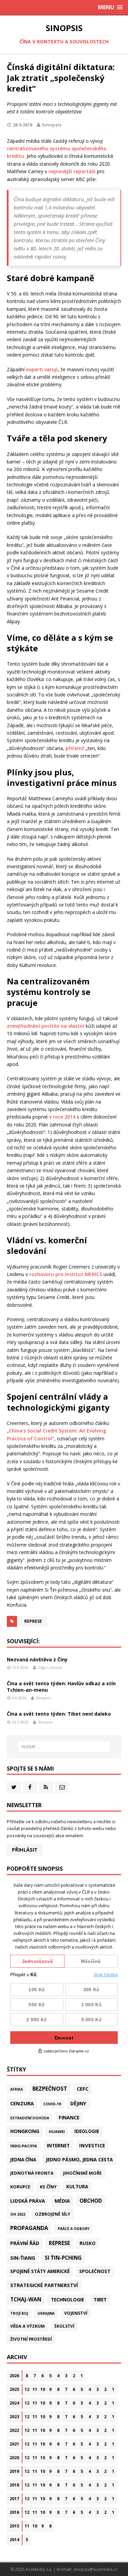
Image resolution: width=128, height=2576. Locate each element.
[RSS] (46, 1787)
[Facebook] (30, 1787)
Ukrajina (46, 2313)
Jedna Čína (23, 2160)
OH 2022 (18, 2214)
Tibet (100, 2300)
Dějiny (78, 2103)
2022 (14, 2430)
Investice (92, 2145)
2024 (14, 2403)
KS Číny (48, 2187)
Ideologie (87, 2131)
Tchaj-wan (26, 2299)
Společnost (95, 2271)
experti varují (42, 369)
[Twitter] (14, 1787)
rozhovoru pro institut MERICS (66, 1274)
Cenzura (22, 2103)
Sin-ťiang (23, 2258)
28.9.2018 (22, 125)
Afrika (17, 2089)
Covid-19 (52, 2104)
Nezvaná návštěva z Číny (37, 1659)
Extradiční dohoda (30, 2118)
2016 (14, 2512)
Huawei (57, 2131)
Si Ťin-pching (63, 2258)
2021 (14, 2444)
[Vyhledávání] (64, 1747)
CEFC (83, 2089)
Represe (33, 1621)
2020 (14, 2458)
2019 (14, 2471)
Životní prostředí (31, 2339)
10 (43, 2389)
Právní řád (25, 2243)
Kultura (77, 2186)
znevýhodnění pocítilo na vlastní (46, 1026)
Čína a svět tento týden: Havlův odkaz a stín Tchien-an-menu (61, 1686)
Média (62, 2201)
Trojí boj (19, 2313)
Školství (64, 2326)
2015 (14, 2526)
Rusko (88, 2243)
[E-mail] (62, 1787)
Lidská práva (28, 2201)
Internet (58, 2145)
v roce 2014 (62, 1117)
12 (27, 2389)
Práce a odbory (74, 2229)
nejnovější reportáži (72, 171)
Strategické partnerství (44, 2285)
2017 (14, 2499)
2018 (14, 2485)
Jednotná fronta (32, 2173)
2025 (14, 2389)
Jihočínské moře (82, 2173)
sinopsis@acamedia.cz (95, 2569)
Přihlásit (25, 1850)
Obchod (91, 2201)
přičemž (75, 748)
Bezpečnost (50, 2089)
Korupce (20, 2187)
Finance (69, 2117)
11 (35, 2389)
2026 (14, 2376)
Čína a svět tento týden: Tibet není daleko (59, 1714)
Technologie (67, 2300)
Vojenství (76, 2313)
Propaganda (29, 2228)
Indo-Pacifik (24, 2146)
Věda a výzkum (27, 2326)
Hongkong (25, 2131)
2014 (14, 2540)
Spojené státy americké (40, 2271)
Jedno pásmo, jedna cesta (79, 2159)
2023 (14, 2417)
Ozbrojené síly (53, 2214)
